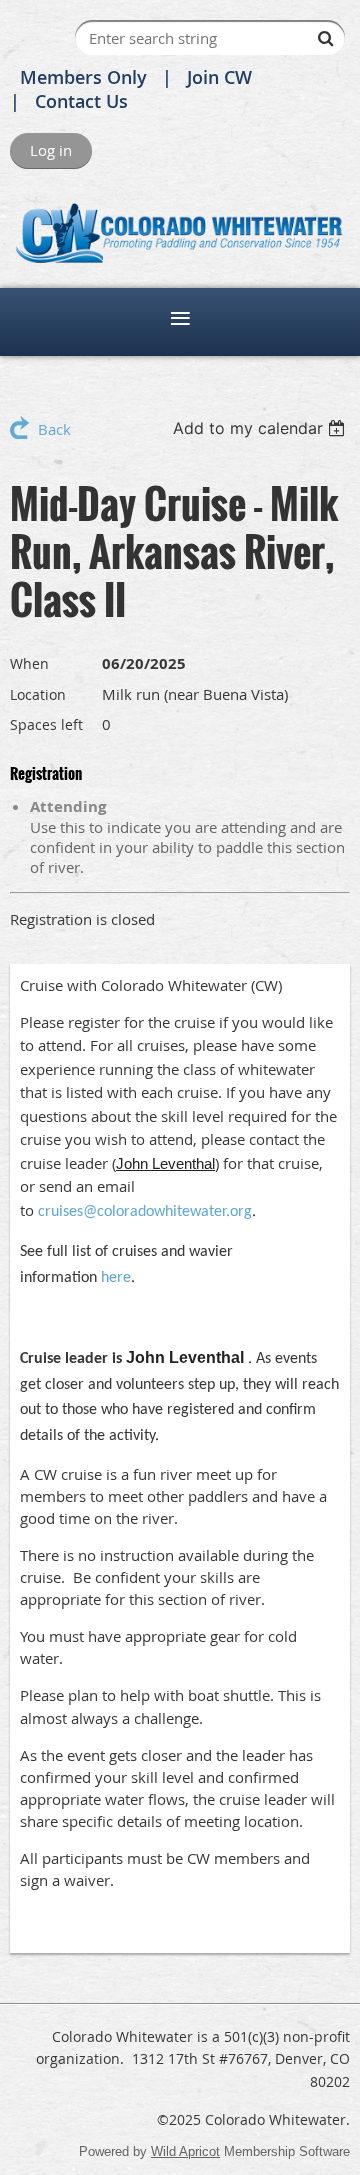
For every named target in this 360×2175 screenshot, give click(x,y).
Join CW (219, 77)
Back (54, 429)
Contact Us (81, 101)
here (116, 1278)
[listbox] (261, 428)
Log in (51, 150)
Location (38, 694)
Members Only (83, 77)
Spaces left (46, 724)
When (29, 663)
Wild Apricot (185, 2151)
